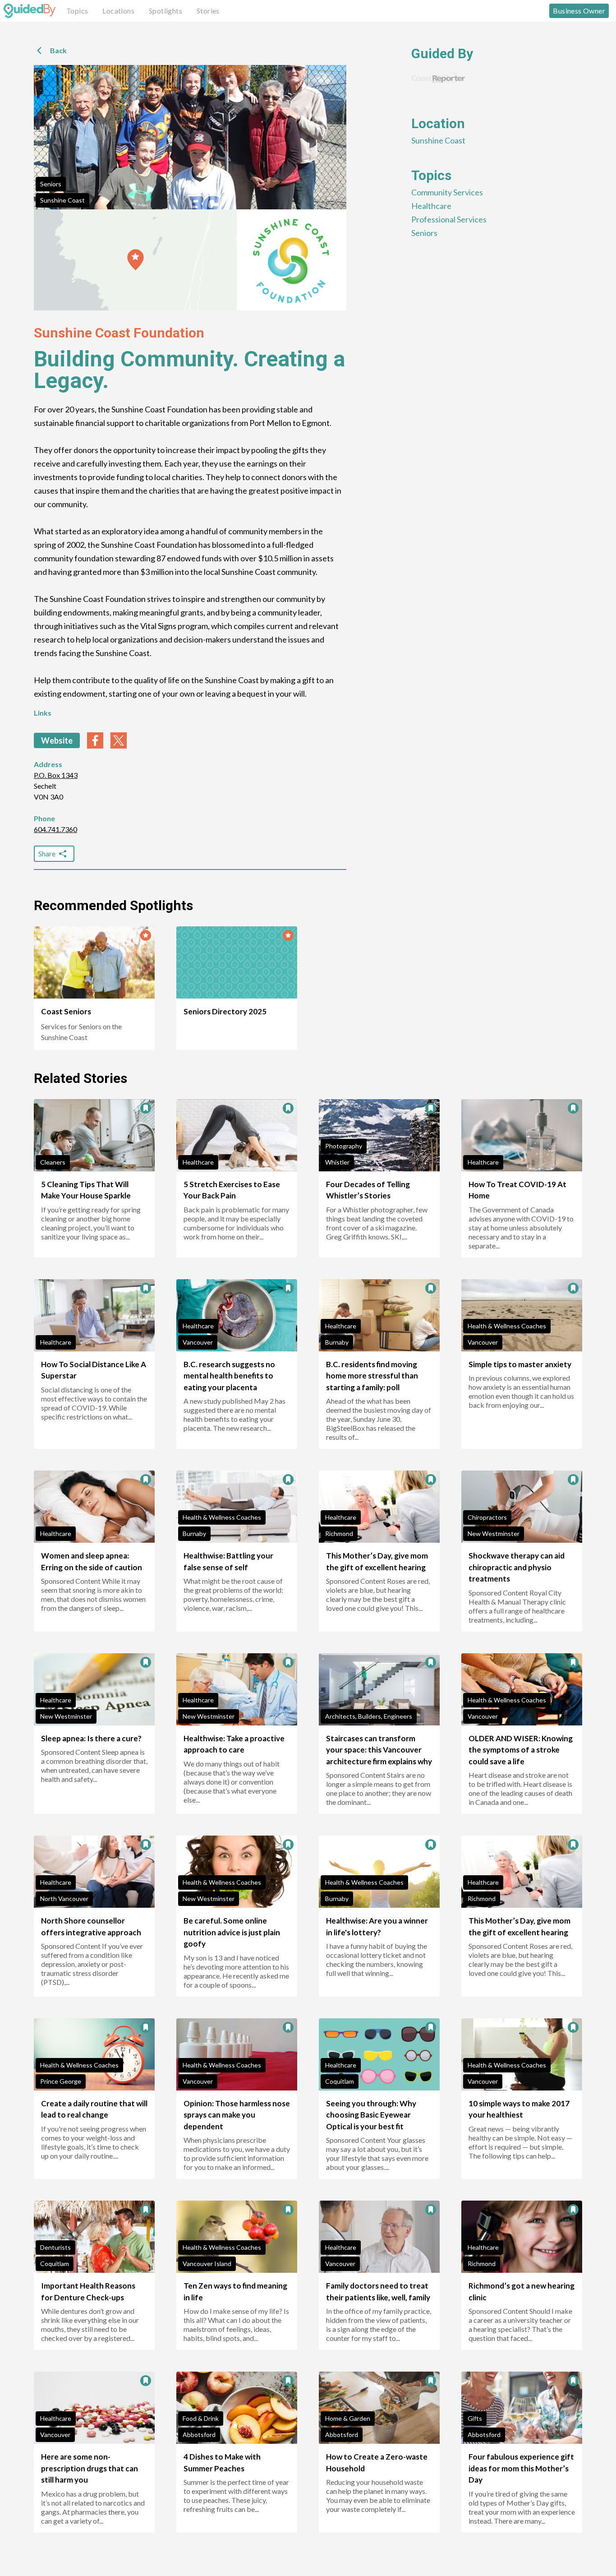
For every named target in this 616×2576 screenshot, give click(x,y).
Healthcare (431, 206)
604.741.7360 (55, 829)
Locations (118, 11)
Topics (77, 11)
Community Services (447, 192)
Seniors (51, 184)
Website (57, 740)
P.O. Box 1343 (56, 775)
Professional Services (449, 219)
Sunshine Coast (62, 200)
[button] (136, 260)
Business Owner (579, 11)
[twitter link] (119, 740)
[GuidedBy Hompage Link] (30, 11)
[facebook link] (95, 740)
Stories (208, 11)
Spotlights (165, 11)
